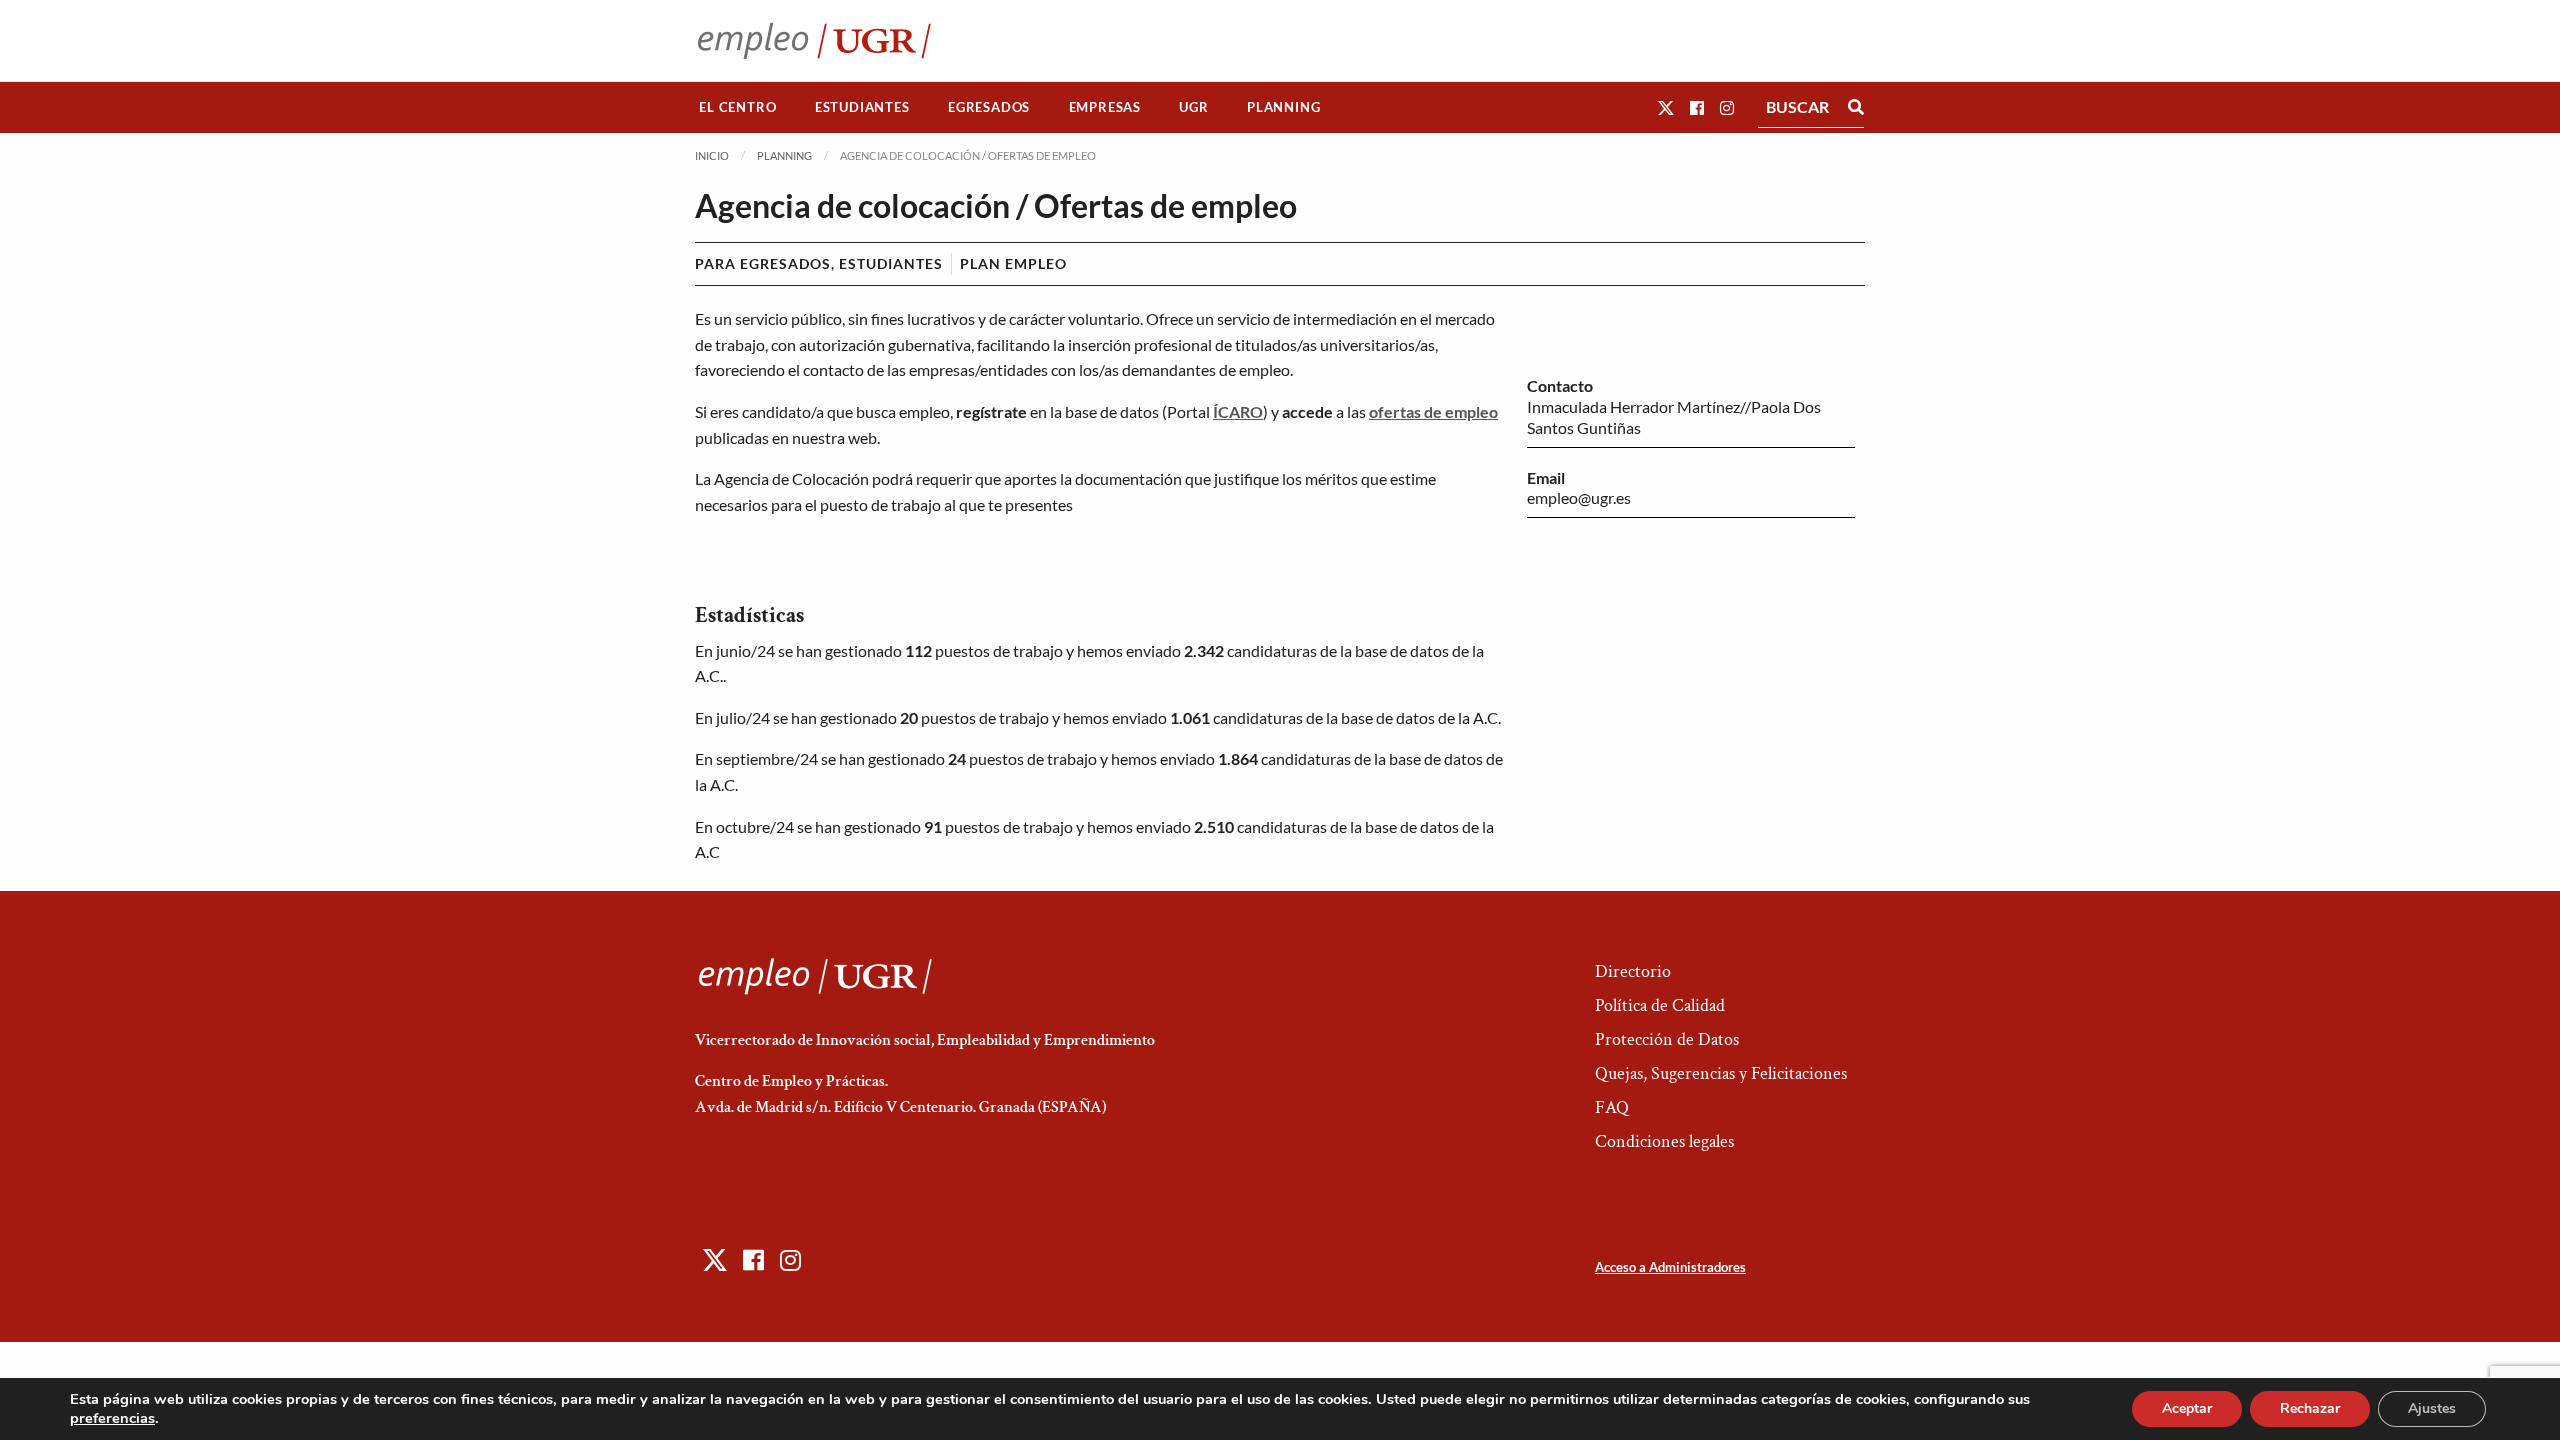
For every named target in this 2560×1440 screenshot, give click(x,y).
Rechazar (2310, 1408)
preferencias (112, 1418)
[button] (1666, 107)
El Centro (737, 107)
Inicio (712, 155)
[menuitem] (738, 107)
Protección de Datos (1667, 1039)
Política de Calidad (1660, 1005)
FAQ (1612, 1107)
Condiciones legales (1664, 1141)
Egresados (989, 107)
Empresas (1105, 107)
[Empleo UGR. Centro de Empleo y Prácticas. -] (814, 40)
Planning (1283, 107)
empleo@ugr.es (1579, 497)
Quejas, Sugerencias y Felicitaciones (1721, 1073)
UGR (1193, 107)
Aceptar (2187, 1408)
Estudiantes (862, 107)
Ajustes (2432, 1408)
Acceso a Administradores (1670, 1267)
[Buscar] (1856, 107)
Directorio (1633, 971)
